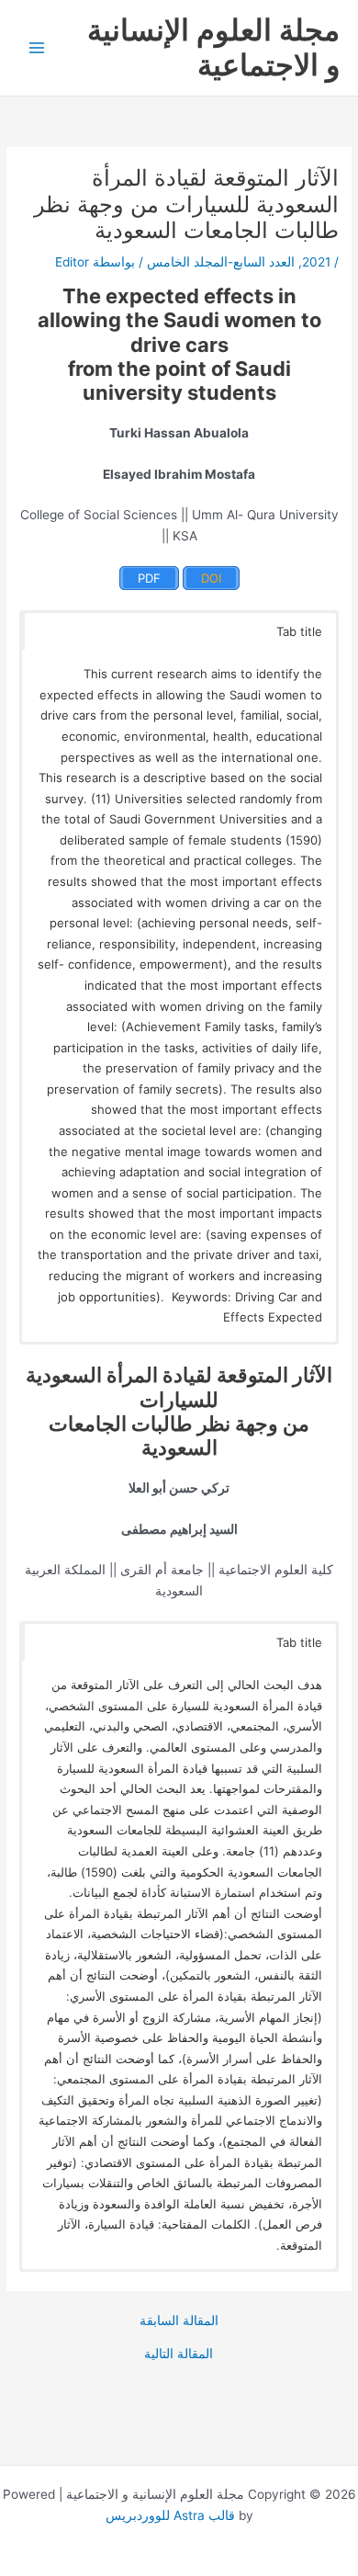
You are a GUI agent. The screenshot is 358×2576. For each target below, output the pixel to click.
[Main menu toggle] (37, 48)
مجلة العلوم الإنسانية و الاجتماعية (213, 47)
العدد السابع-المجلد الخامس (221, 262)
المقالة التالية (179, 2355)
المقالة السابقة (179, 2321)
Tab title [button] (299, 631)
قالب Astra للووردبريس (170, 2515)
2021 (316, 262)
